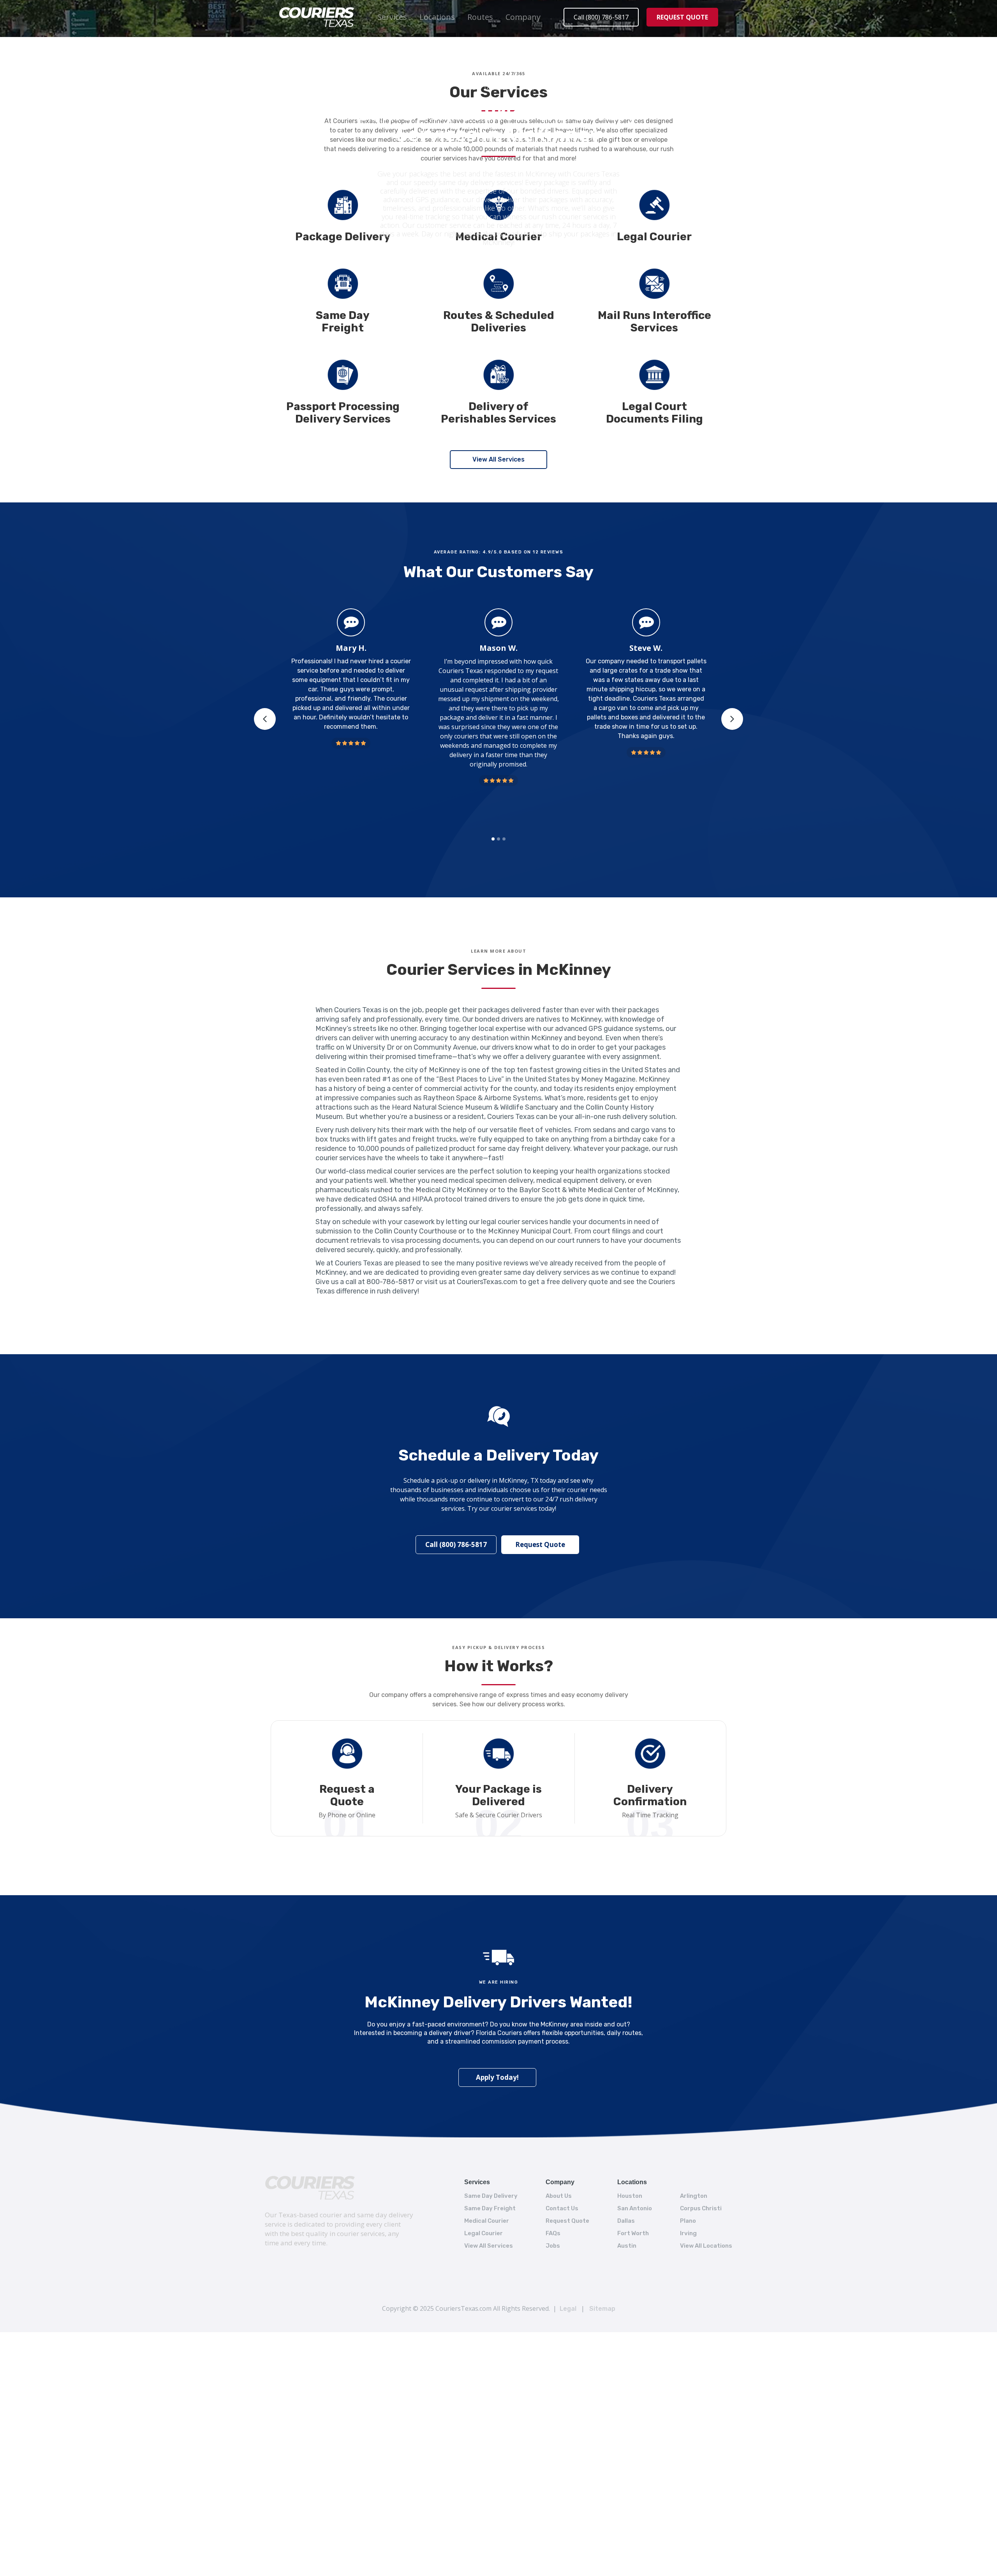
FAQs (553, 2233)
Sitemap (602, 2309)
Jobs (553, 2246)
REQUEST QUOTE (682, 17)
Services (392, 17)
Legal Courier (484, 2233)
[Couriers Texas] (310, 2188)
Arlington (694, 2196)
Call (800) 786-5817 (601, 17)
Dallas (626, 2221)
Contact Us (562, 2208)
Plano (688, 2221)
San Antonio (635, 2208)
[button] (392, 17)
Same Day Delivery (491, 2196)
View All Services (498, 459)
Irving (688, 2233)
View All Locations (706, 2246)
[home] (317, 17)
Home (469, 88)
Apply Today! (497, 2077)
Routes (480, 17)
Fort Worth (633, 2233)
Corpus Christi (701, 2208)
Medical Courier (487, 2221)
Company (523, 17)
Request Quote (540, 1544)
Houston (630, 2196)
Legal (568, 2309)
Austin (627, 2246)
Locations (437, 17)
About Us (559, 2196)
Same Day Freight (490, 2208)
